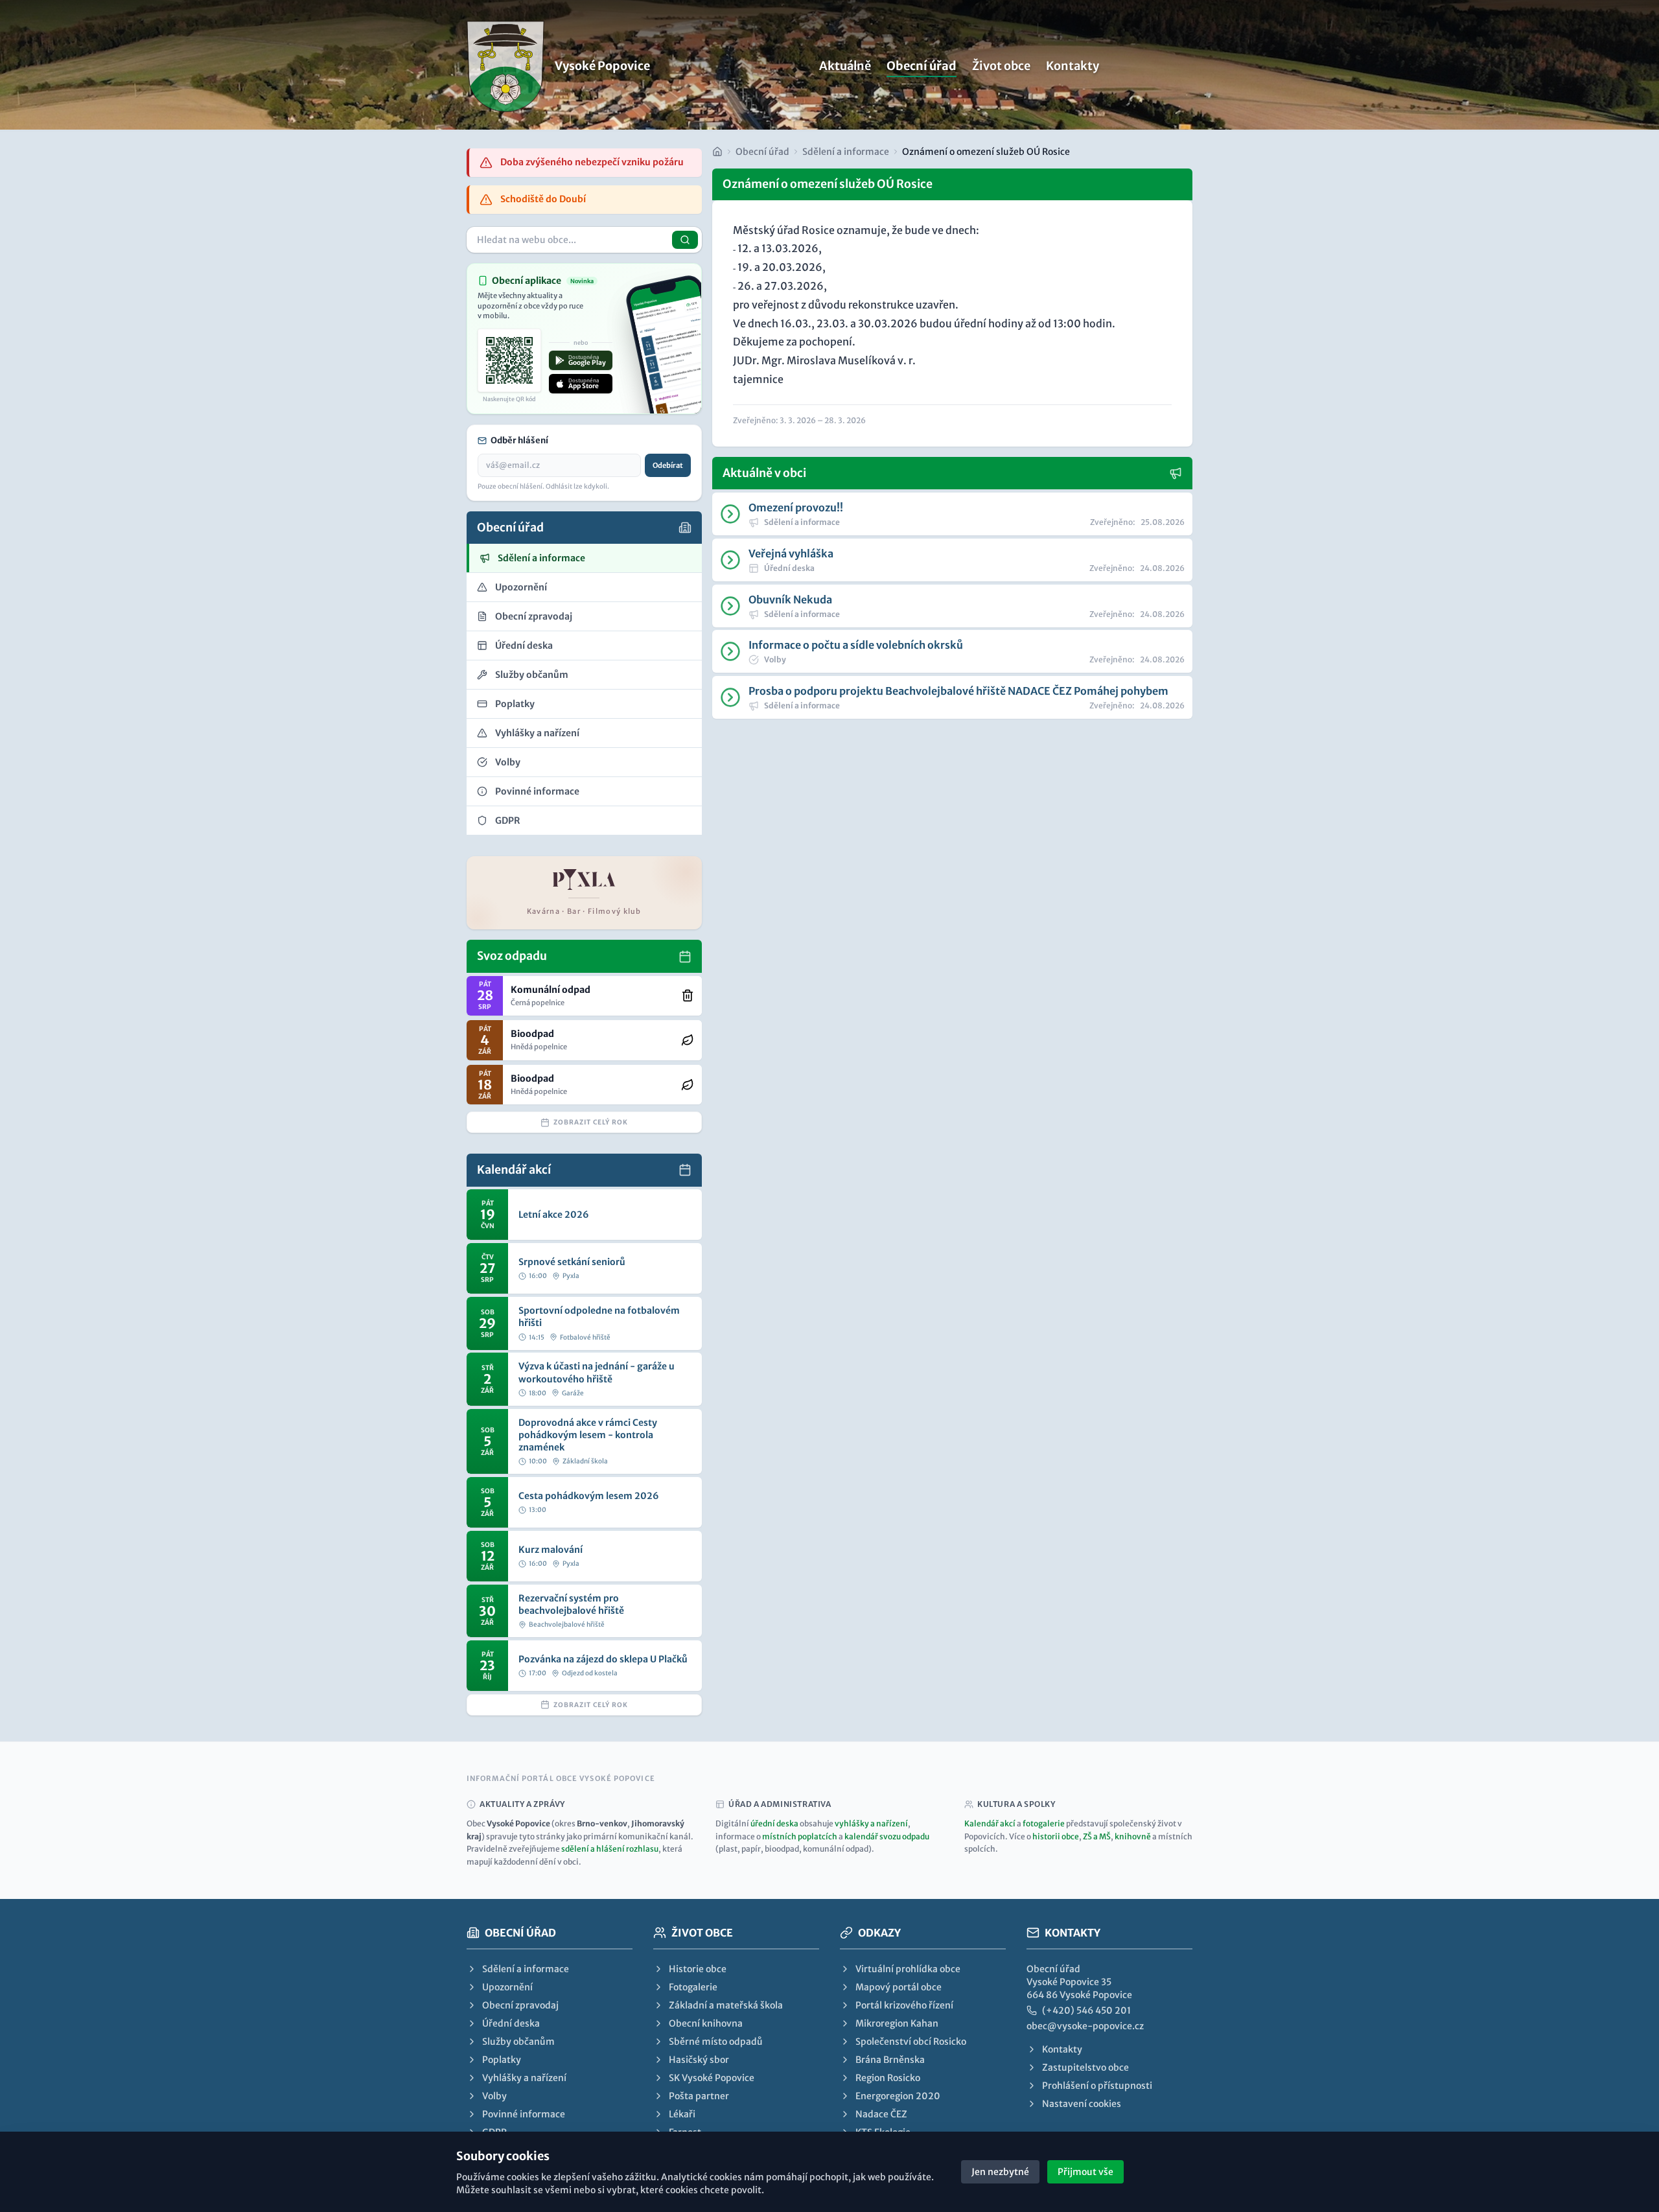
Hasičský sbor (699, 2060)
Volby (494, 2096)
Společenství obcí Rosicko (911, 2042)
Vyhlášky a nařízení (524, 2078)
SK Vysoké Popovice (712, 2078)
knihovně (1133, 1836)
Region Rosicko (888, 2078)
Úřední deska (511, 2023)
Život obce (1001, 66)
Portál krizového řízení (904, 2005)
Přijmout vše (1085, 2172)
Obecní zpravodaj (520, 2005)
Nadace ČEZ (881, 2114)
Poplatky (502, 2060)
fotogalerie (1044, 1823)
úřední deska (774, 1823)
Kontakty (1073, 66)
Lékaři (682, 2114)
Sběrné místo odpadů (716, 2042)
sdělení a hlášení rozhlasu (610, 1849)
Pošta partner (699, 2096)
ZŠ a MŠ (1097, 1836)
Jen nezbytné (1000, 2172)
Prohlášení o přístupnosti (1097, 2086)
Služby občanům (518, 2042)
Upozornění (507, 1987)
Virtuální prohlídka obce (908, 1969)
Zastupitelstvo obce (1085, 2067)
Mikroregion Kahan (897, 2023)
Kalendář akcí (990, 1823)
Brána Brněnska (890, 2060)
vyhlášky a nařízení (871, 1823)
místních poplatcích (800, 1836)
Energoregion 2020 (898, 2096)
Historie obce (698, 1969)
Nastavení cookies (1082, 2104)
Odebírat (668, 465)
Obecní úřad (922, 66)
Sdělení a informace (846, 152)
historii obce (1056, 1836)
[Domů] (717, 152)
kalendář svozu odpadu (887, 1836)
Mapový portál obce (899, 1987)
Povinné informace (524, 2114)
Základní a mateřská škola (726, 2005)
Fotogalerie (693, 1987)
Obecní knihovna (706, 2023)
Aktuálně (845, 66)
